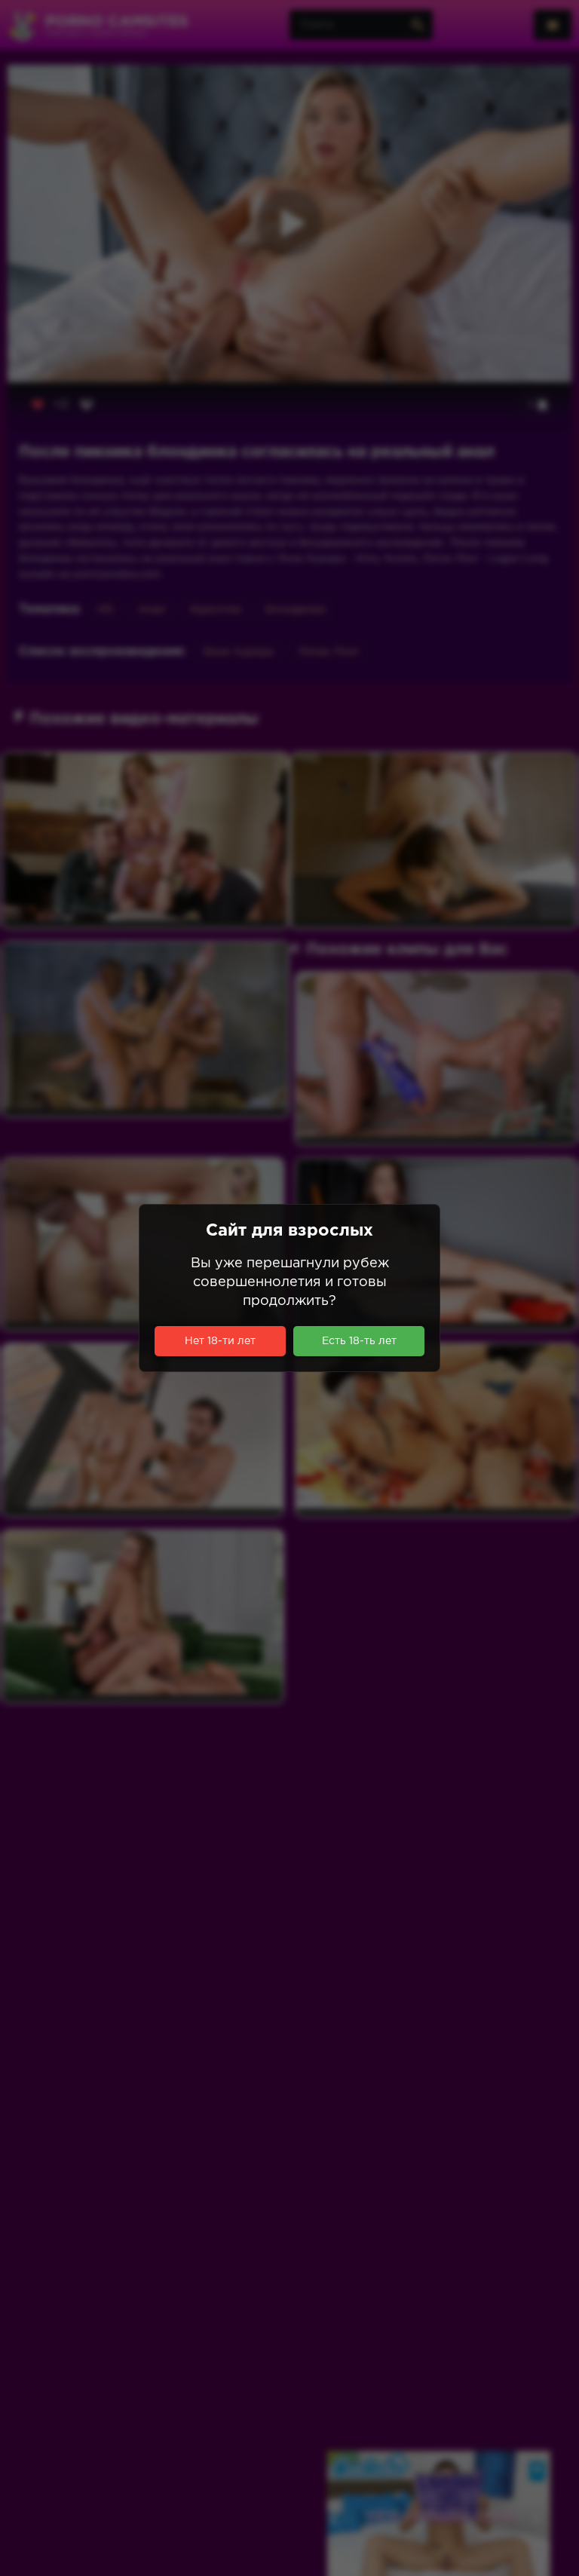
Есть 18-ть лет (359, 1341)
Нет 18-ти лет (220, 1341)
